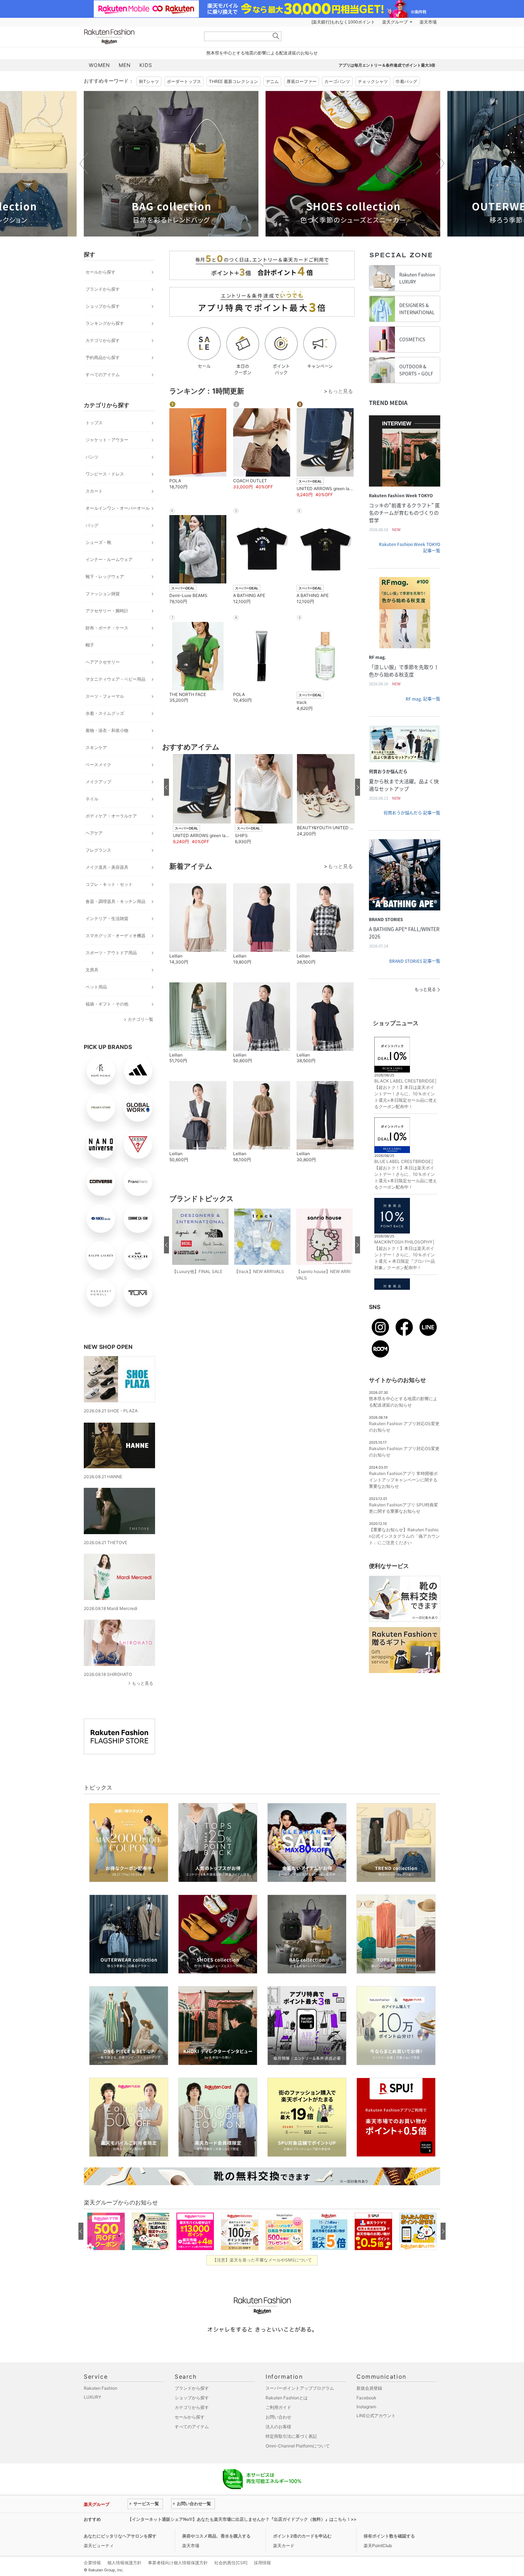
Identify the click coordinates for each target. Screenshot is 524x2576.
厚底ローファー (302, 81)
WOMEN (99, 65)
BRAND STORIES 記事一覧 (415, 961)
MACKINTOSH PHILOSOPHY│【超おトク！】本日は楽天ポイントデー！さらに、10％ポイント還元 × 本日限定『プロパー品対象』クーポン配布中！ (405, 1255)
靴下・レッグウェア (105, 577)
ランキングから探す (105, 323)
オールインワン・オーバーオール (118, 508)
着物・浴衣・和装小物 (107, 730)
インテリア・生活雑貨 (107, 918)
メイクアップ (98, 782)
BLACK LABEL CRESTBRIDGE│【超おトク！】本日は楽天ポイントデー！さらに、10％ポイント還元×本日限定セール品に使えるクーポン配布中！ (406, 1094)
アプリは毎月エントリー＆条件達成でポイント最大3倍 (387, 65)
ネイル (92, 799)
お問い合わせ (278, 2417)
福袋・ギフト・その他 (107, 1004)
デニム (272, 81)
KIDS (146, 65)
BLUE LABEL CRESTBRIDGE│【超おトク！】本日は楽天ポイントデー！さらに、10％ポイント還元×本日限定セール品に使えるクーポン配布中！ (406, 1174)
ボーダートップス (184, 81)
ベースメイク (98, 765)
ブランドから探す (103, 289)
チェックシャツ (373, 81)
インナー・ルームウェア (109, 559)
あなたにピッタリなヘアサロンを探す (120, 2536)
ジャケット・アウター (107, 440)
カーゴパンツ (337, 81)
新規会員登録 (369, 2388)
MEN (125, 65)
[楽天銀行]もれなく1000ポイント (343, 22)
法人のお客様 (278, 2427)
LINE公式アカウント (376, 2416)
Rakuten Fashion (139, 37)
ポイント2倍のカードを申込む (302, 2536)
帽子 (90, 645)
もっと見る (143, 1683)
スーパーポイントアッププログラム (300, 2388)
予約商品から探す (103, 357)
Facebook (366, 2398)
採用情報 (262, 2563)
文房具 (92, 970)
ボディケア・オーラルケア (111, 816)
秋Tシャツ (149, 81)
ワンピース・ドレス (105, 474)
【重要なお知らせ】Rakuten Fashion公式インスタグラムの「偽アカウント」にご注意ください (404, 1536)
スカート (94, 491)
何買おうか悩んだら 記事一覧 (412, 813)
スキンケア (96, 747)
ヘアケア (94, 833)
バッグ (92, 525)
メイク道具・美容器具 (107, 867)
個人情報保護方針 (124, 2563)
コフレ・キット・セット (109, 884)
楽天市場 (428, 22)
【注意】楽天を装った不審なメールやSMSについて (262, 2260)
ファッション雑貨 (103, 594)
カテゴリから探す (103, 340)
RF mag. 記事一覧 (423, 699)
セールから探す (101, 272)
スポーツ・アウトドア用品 (111, 953)
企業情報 (92, 2563)
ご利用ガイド (278, 2407)
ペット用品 (96, 987)
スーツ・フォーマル (105, 696)
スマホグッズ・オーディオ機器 (115, 936)
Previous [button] (84, 163)
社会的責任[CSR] (231, 2563)
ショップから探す (103, 306)
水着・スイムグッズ (105, 713)
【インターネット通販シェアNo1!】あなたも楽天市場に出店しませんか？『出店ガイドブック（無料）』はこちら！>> (242, 2519)
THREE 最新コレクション (233, 81)
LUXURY (93, 2397)
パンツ (92, 457)
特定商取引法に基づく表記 (291, 2436)
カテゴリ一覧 (140, 1019)
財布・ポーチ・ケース (107, 628)
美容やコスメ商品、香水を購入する (216, 2536)
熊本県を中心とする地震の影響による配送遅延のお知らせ (262, 53)
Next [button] (440, 163)
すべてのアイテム (103, 375)
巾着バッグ (406, 81)
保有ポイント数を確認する (389, 2536)
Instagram (366, 2407)
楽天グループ (395, 22)
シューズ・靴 (98, 542)
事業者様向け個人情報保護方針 (178, 2563)
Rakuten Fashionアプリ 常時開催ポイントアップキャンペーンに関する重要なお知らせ (403, 1480)
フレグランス (98, 850)
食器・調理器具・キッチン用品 (115, 901)
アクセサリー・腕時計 (107, 611)
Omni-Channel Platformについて (298, 2446)
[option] (171, 164)
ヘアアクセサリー (103, 662)
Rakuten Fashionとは (287, 2398)
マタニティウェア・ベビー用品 (115, 679)
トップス (94, 423)
